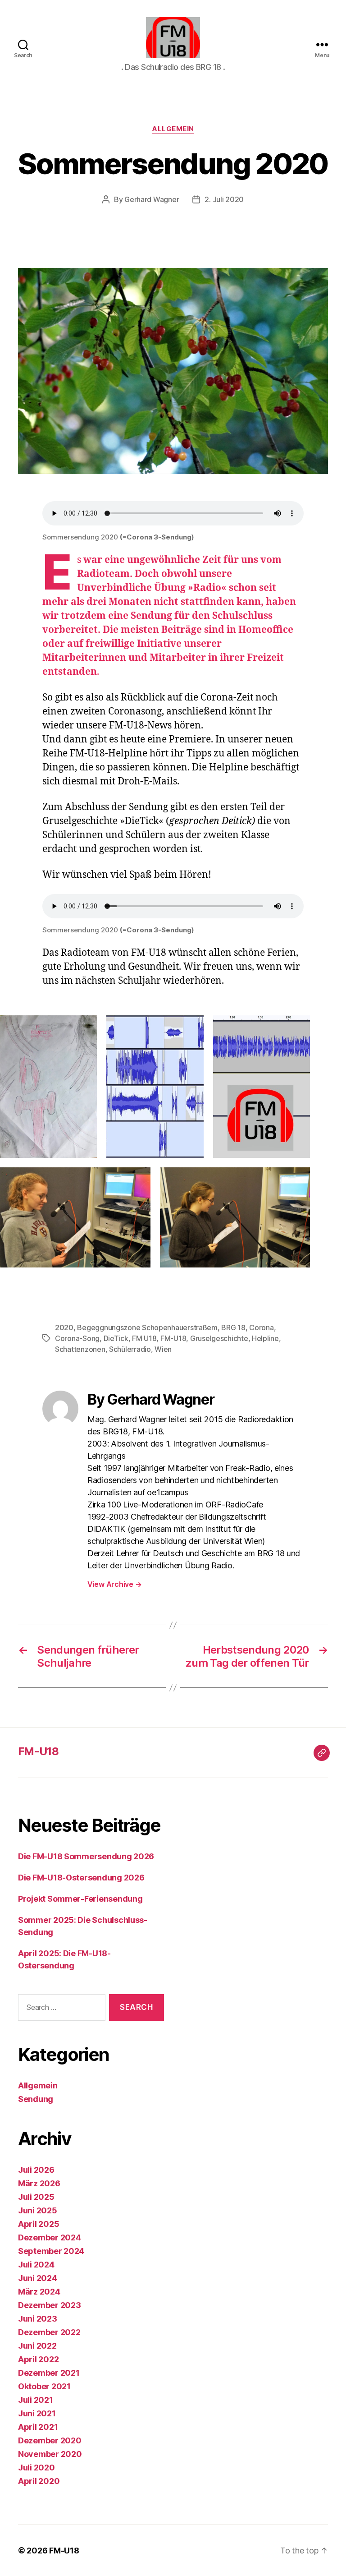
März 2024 (39, 2292)
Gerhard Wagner (152, 199)
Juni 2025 (38, 2210)
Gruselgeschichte (219, 1338)
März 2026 (39, 2183)
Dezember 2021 (49, 2373)
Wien (163, 1349)
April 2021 (38, 2427)
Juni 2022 (37, 2346)
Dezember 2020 (50, 2440)
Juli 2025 (36, 2197)
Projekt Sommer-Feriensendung (80, 1899)
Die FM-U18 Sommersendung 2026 (86, 1856)
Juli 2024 (36, 2265)
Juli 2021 (36, 2400)
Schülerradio (130, 1349)
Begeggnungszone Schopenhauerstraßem (147, 1327)
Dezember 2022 (49, 2332)
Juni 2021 (37, 2413)
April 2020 (39, 2481)
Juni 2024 (38, 2278)
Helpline (265, 1338)
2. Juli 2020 (224, 199)
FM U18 (144, 1338)
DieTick (116, 1338)
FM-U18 (173, 1338)
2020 (64, 1327)
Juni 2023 (38, 2319)
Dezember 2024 (50, 2237)
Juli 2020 (36, 2468)
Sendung (36, 2099)
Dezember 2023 (50, 2305)
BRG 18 (233, 1327)
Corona (261, 1327)
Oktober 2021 (44, 2386)
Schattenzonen (80, 1349)
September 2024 (51, 2251)
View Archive (114, 1584)
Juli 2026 (36, 2170)
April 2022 (38, 2359)
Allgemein (173, 129)
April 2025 (39, 2224)
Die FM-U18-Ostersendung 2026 (81, 1878)
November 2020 (50, 2454)
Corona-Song (77, 1338)
